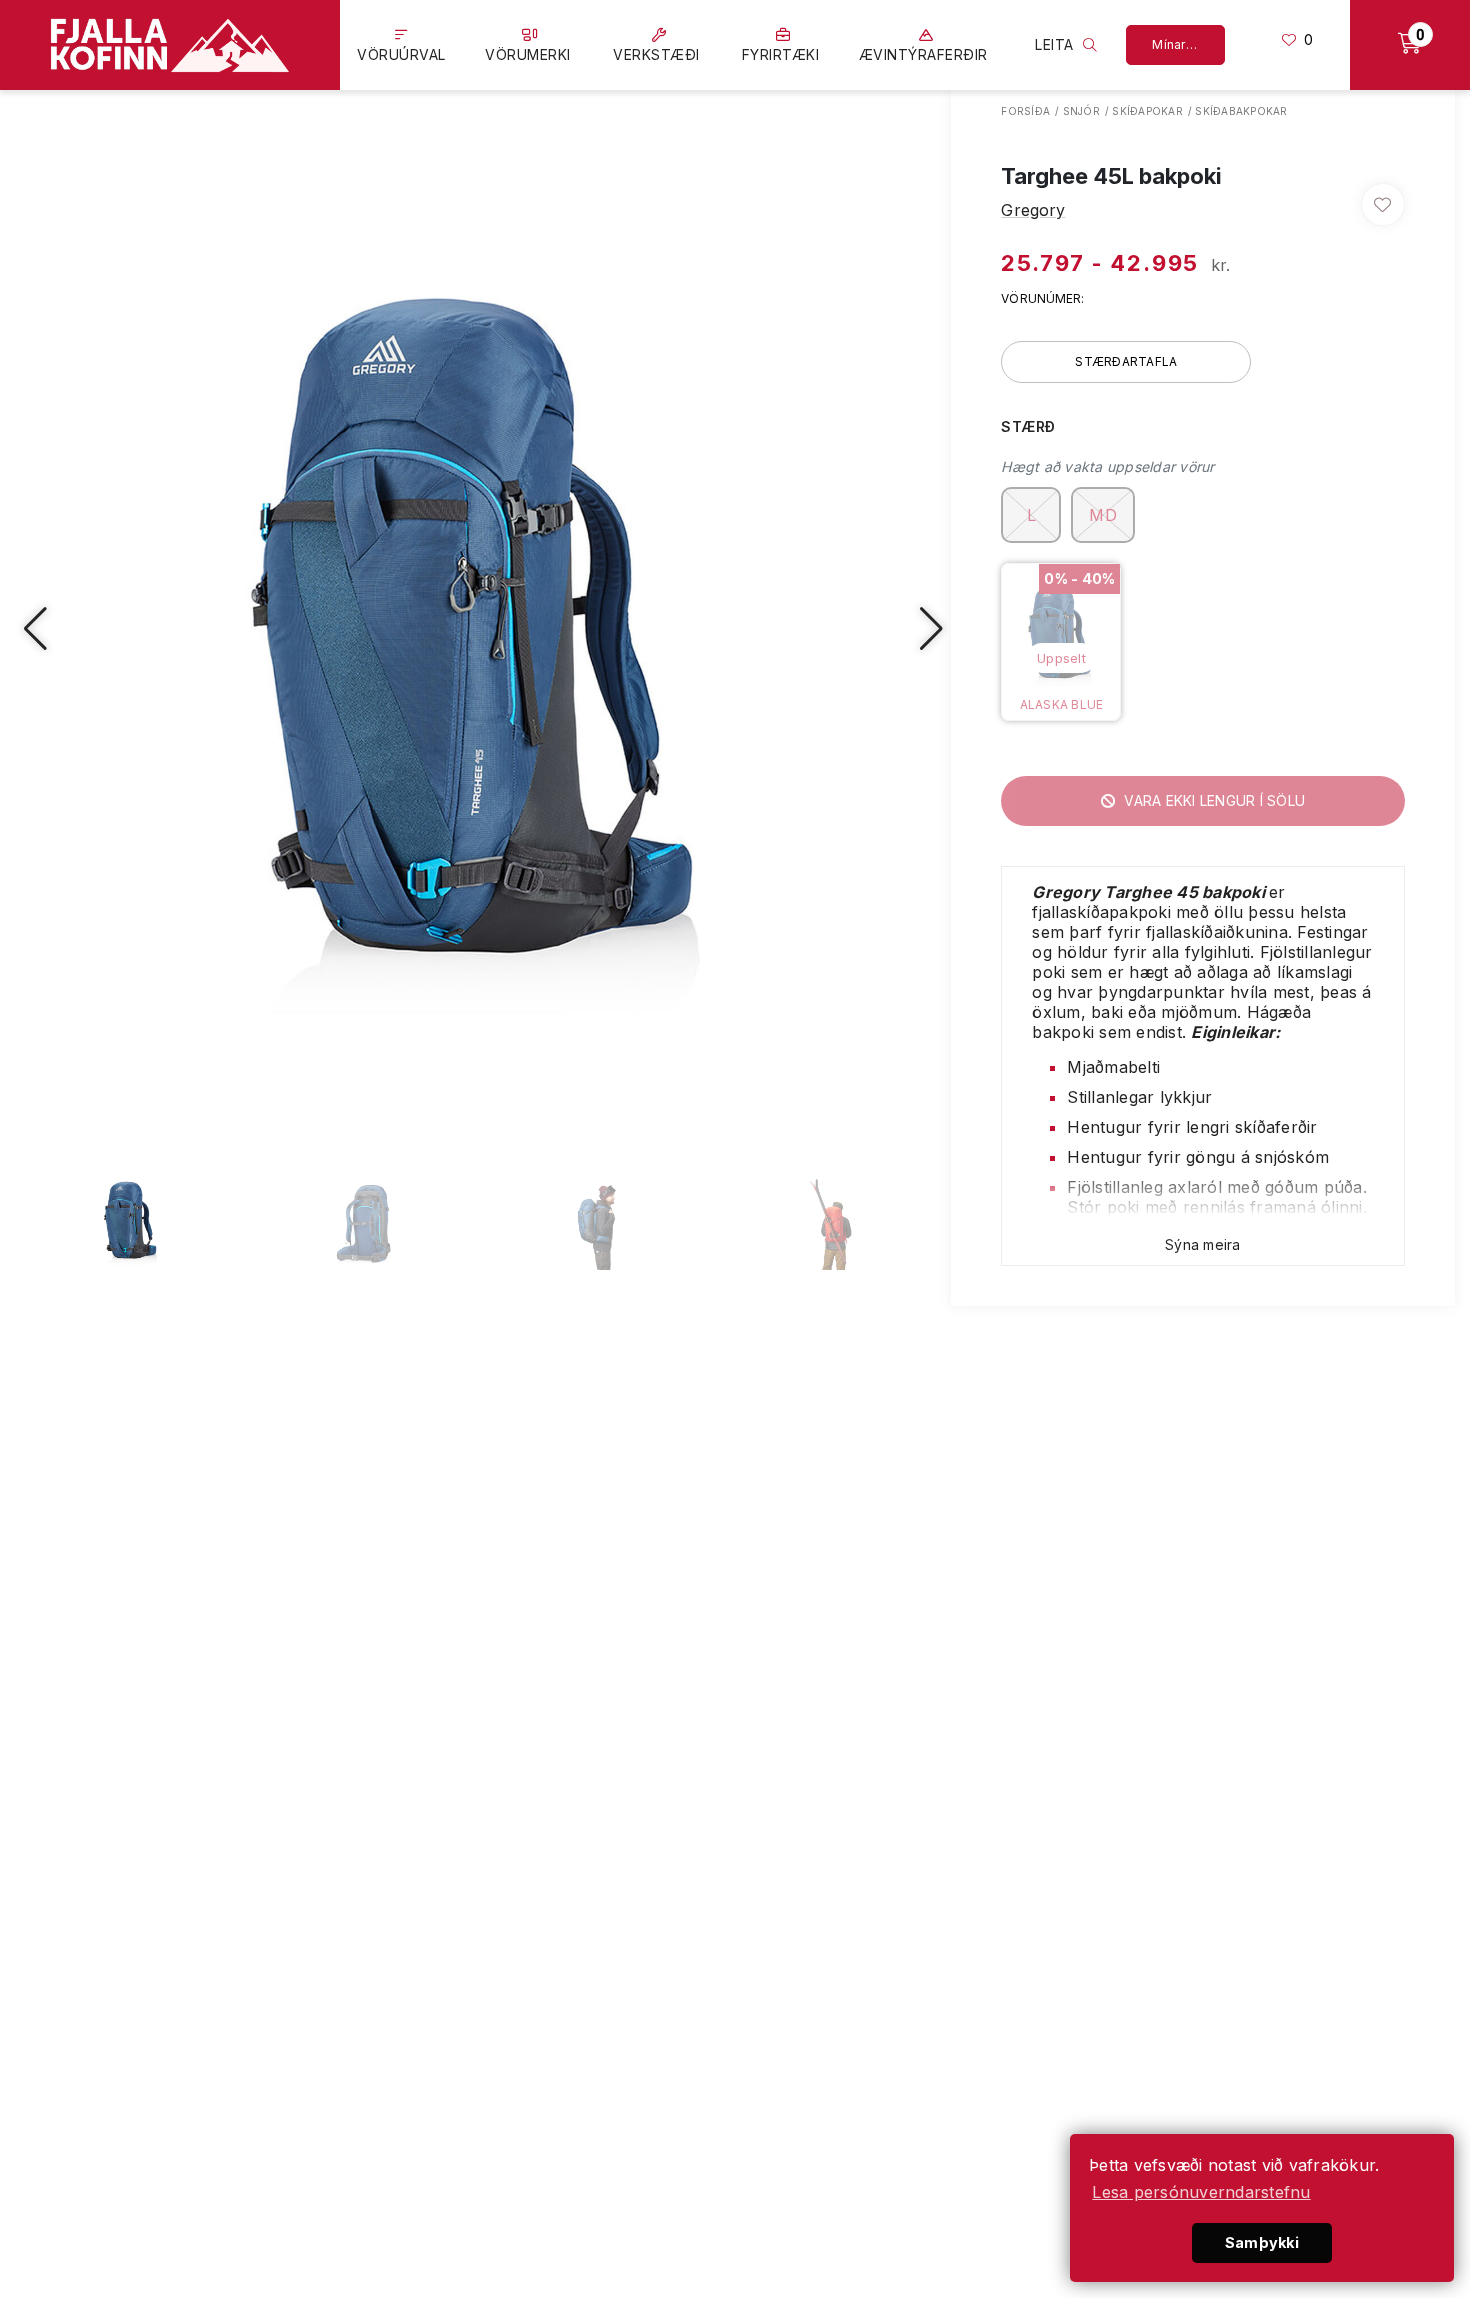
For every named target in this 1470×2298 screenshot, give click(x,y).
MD (1103, 515)
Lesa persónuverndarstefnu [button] (1201, 2192)
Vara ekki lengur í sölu (1212, 800)
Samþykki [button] (1262, 2242)
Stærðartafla (1126, 361)
